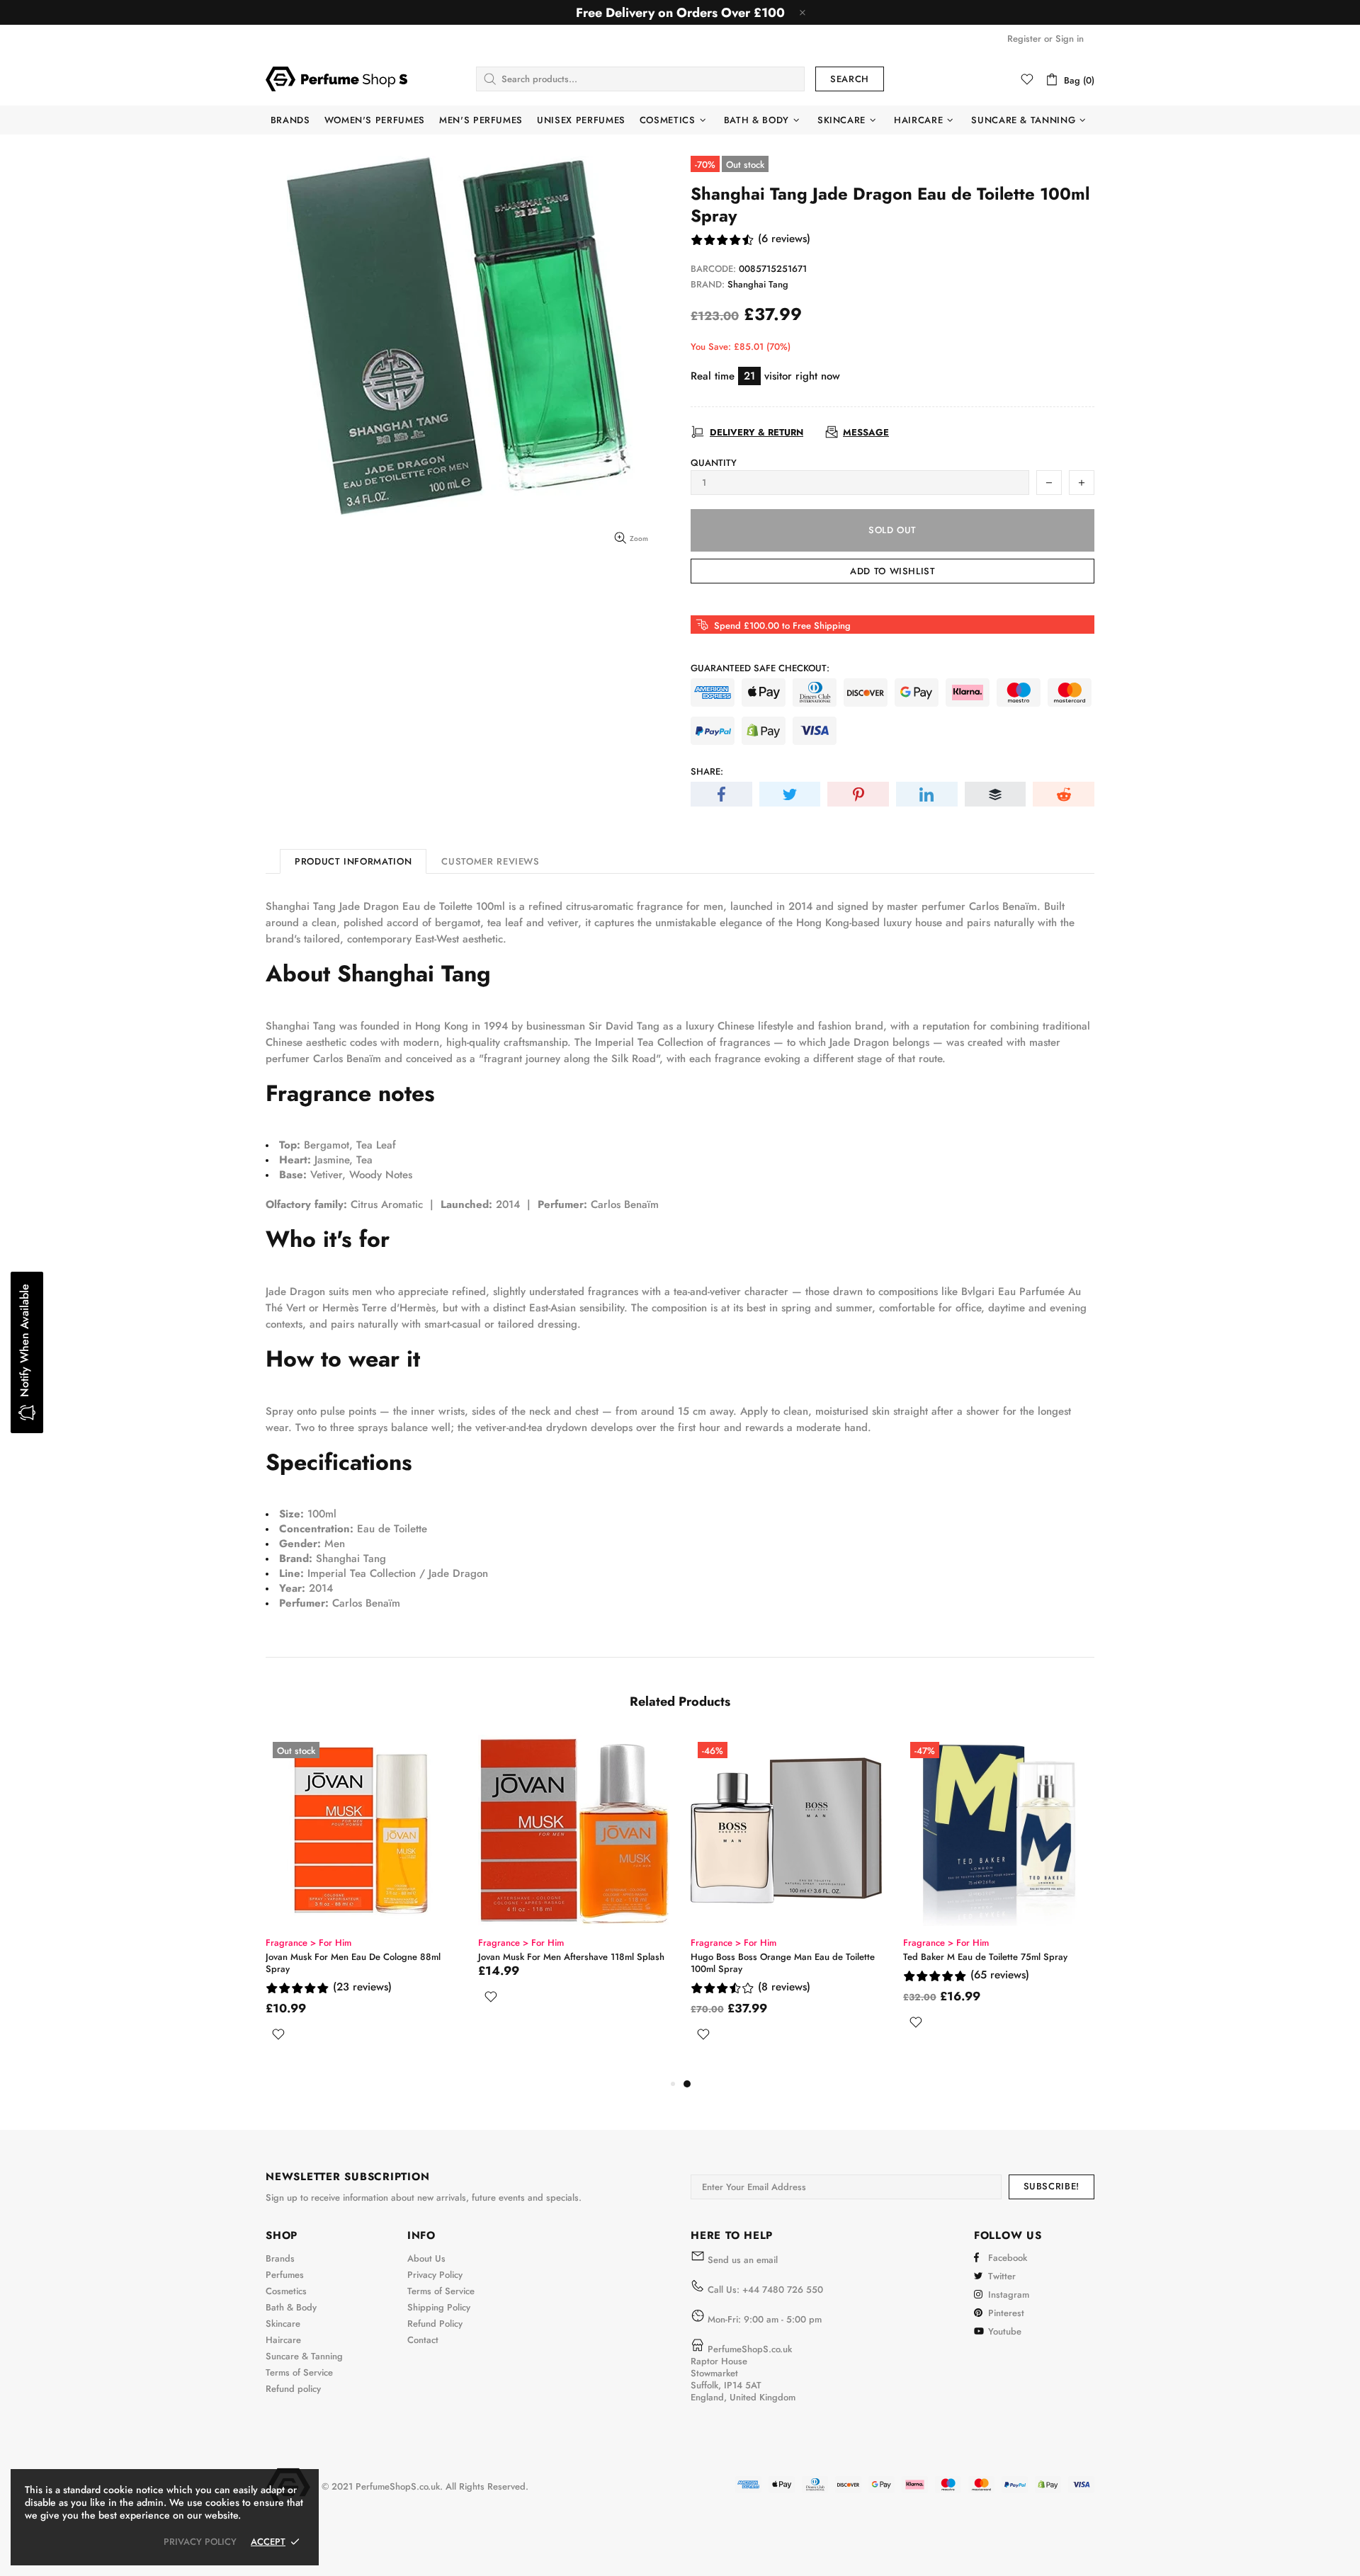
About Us (426, 2258)
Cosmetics (286, 2291)
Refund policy (293, 2389)
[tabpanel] (361, 1899)
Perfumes (285, 2275)
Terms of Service (299, 2372)
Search (850, 79)
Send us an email (743, 2260)
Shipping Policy (439, 2307)
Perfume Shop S (336, 79)
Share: (707, 771)
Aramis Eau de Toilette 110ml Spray (338, 1957)
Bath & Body (291, 2307)
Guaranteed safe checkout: (760, 668)
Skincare (283, 2324)
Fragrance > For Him (308, 1943)
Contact (423, 2340)
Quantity (714, 463)
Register (1024, 39)
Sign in (1070, 39)
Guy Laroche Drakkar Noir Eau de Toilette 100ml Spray (563, 1963)
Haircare (283, 2340)
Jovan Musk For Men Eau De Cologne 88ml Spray (778, 1963)
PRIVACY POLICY (200, 2542)
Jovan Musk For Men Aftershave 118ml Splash (996, 1957)
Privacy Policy (435, 2275)
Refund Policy (435, 2324)
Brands (280, 2258)
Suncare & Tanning (304, 2356)
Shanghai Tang (758, 284)
